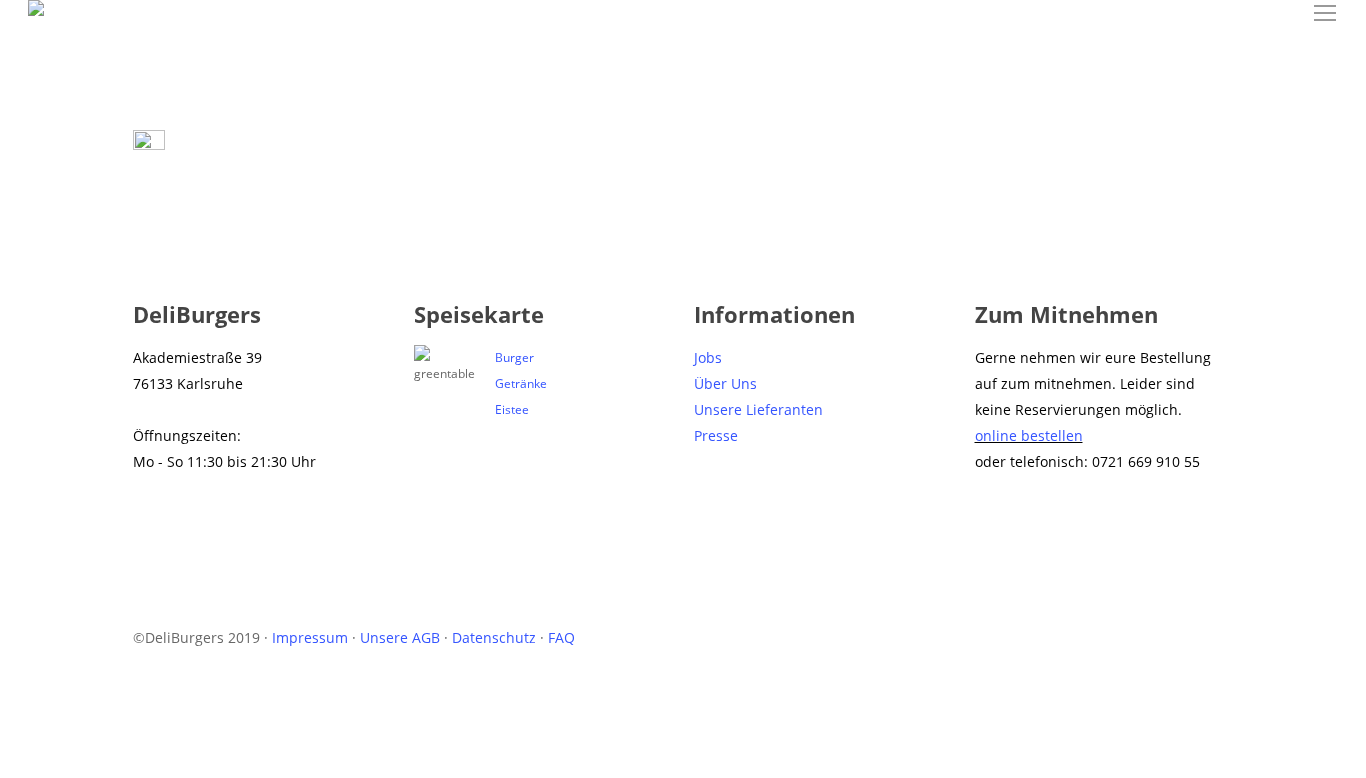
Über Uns (725, 383)
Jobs (708, 357)
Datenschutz (494, 637)
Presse (716, 435)
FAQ (561, 637)
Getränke (521, 383)
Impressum (310, 637)
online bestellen (1029, 435)
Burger (514, 357)
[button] (1326, 13)
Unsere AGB (400, 637)
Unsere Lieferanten (758, 409)
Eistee (512, 409)
